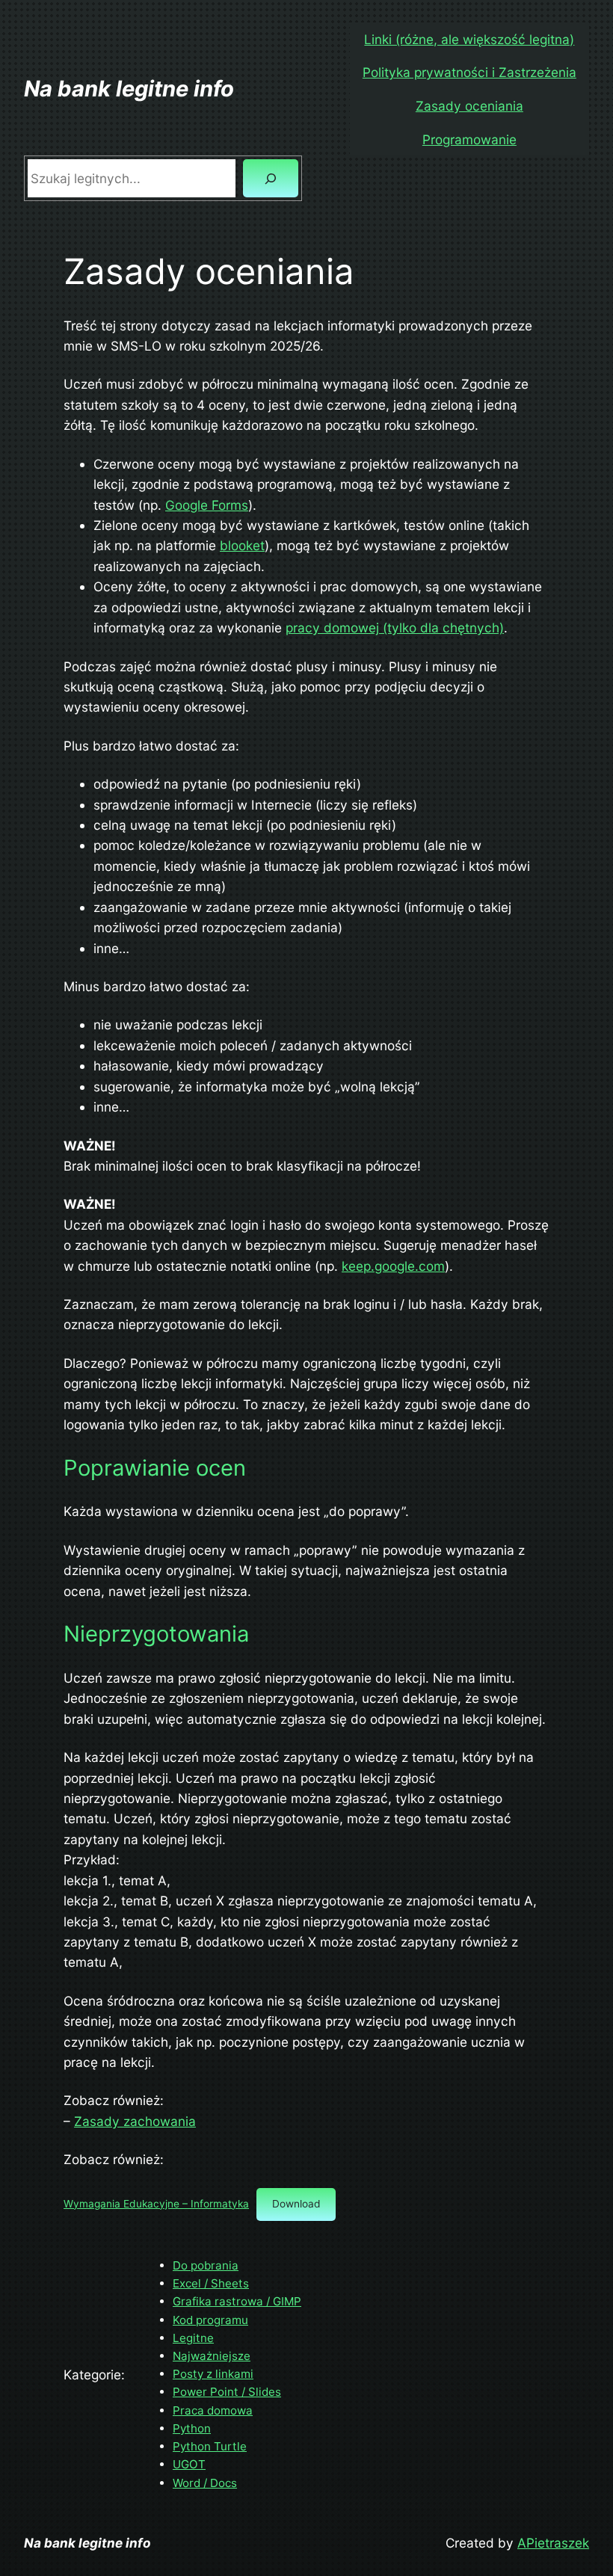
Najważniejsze (212, 2356)
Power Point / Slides (227, 2392)
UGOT (189, 2464)
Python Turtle (210, 2446)
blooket (242, 545)
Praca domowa (213, 2410)
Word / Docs (205, 2483)
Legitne (193, 2338)
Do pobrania (206, 2265)
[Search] (271, 178)
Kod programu (210, 2320)
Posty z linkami (213, 2374)
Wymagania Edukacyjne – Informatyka (156, 2204)
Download (296, 2204)
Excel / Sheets (211, 2283)
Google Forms (207, 505)
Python (192, 2428)
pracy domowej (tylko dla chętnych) (395, 628)
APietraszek (553, 2543)
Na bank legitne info (129, 89)
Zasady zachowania (135, 2121)
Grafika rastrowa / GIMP (237, 2301)
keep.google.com (393, 1266)
